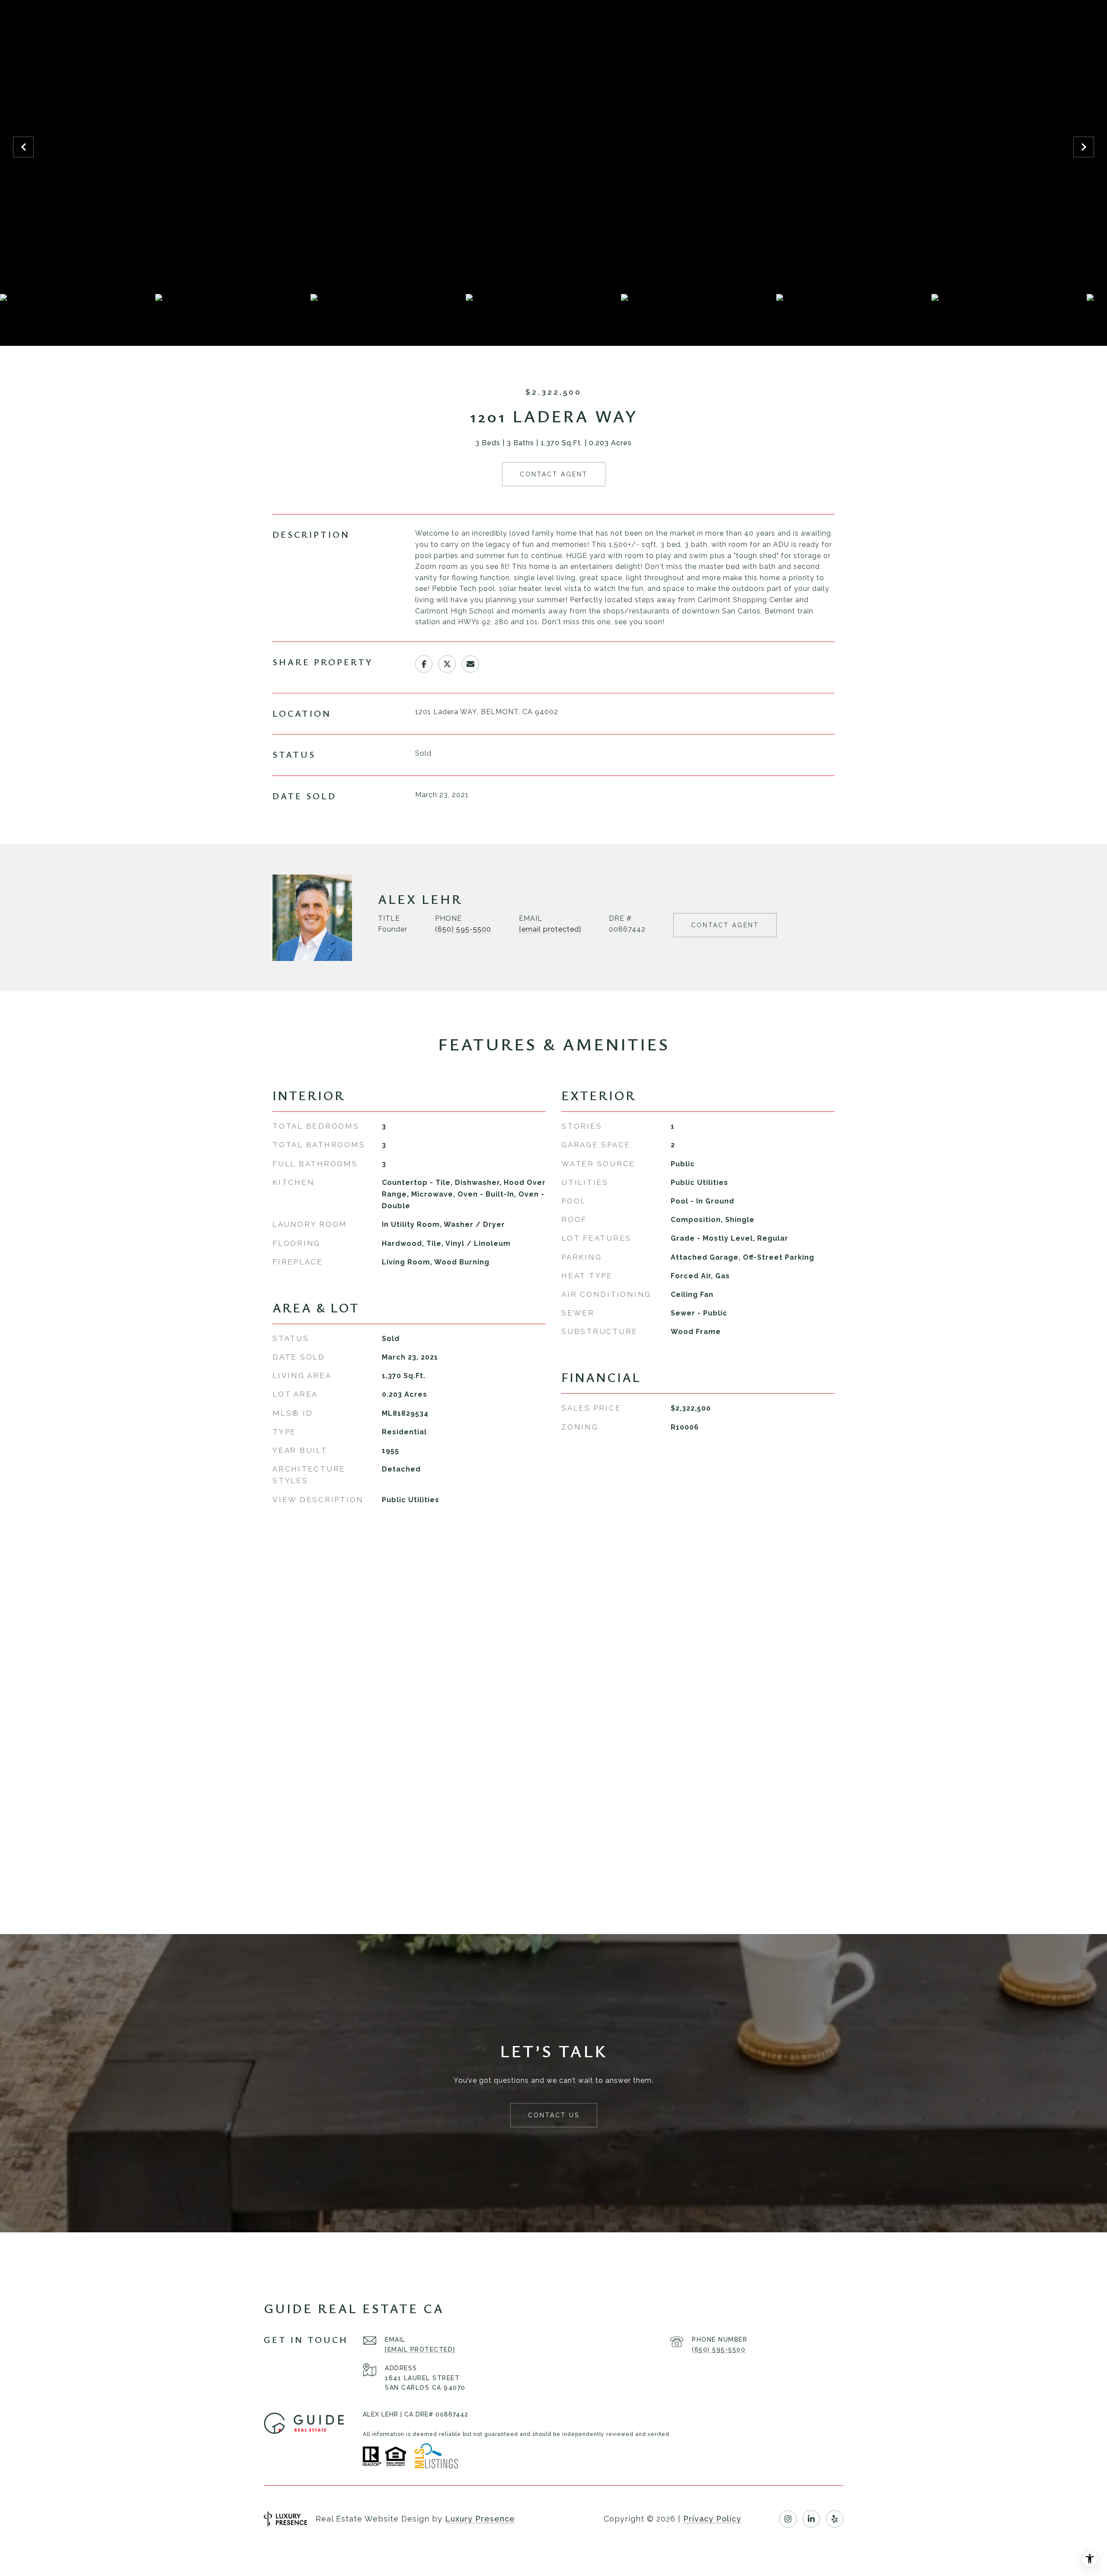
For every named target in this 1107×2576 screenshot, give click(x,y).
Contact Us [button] (554, 2115)
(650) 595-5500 (463, 929)
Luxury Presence (480, 2519)
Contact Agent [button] (554, 474)
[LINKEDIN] (811, 2519)
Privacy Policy (712, 2519)
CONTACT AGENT (725, 925)
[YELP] (835, 2519)
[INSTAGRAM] (788, 2519)
